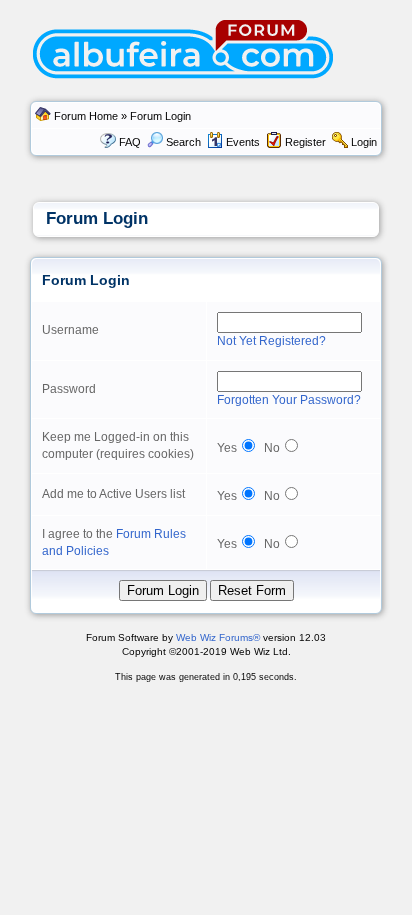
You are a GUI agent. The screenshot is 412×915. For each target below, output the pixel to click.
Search (183, 142)
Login (364, 142)
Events (243, 142)
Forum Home (86, 116)
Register (305, 142)
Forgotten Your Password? (289, 400)
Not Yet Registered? (271, 341)
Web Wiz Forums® (218, 637)
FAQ (130, 142)
